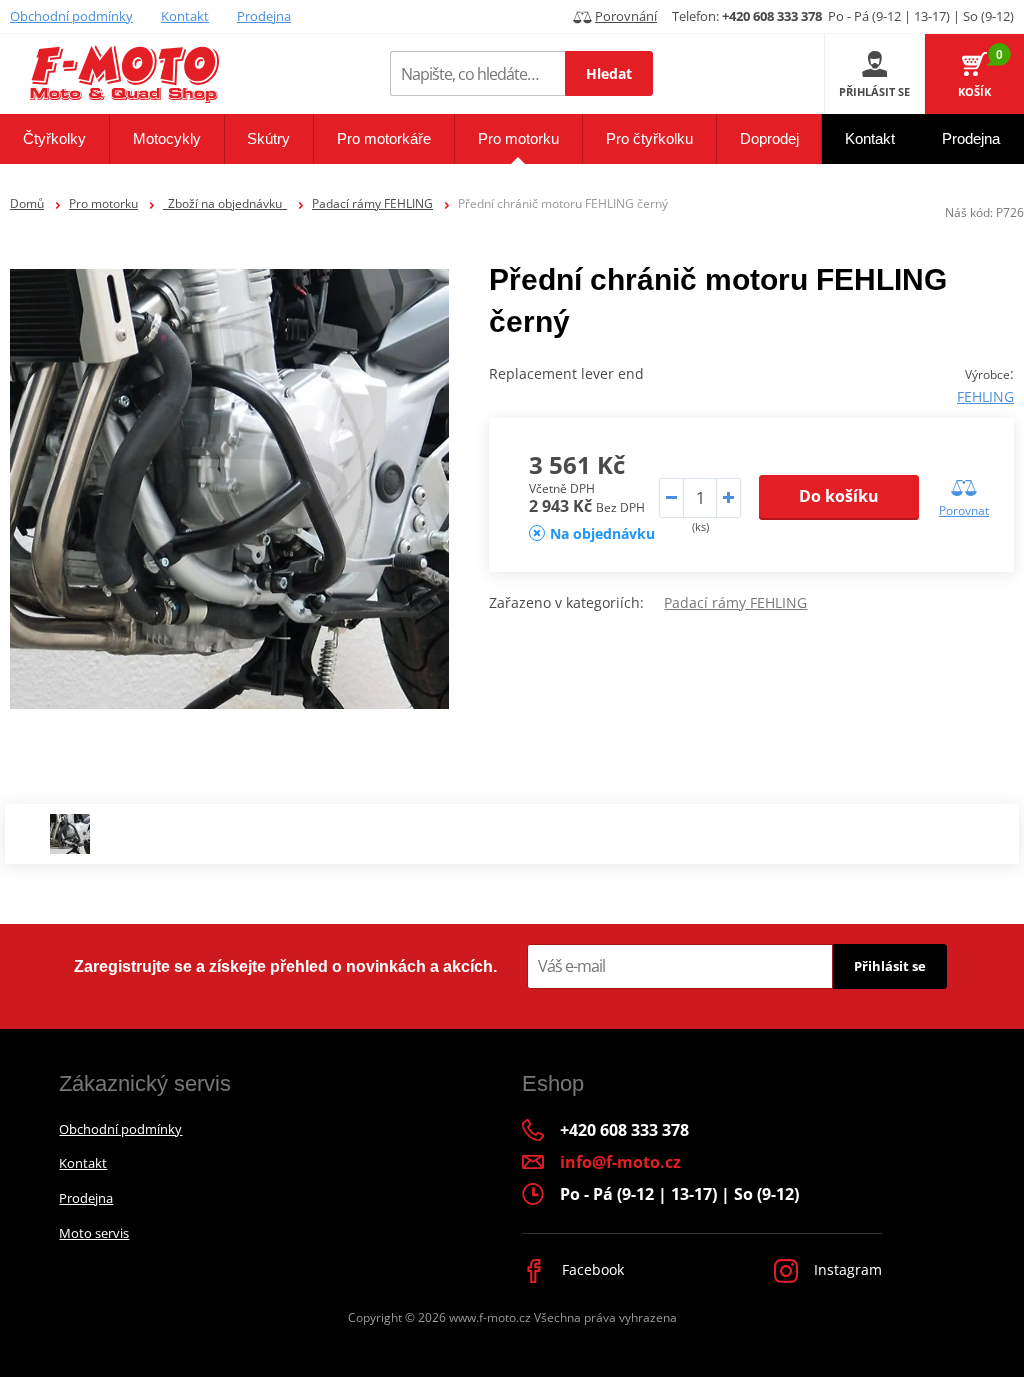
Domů (27, 203)
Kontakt (185, 16)
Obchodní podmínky (71, 16)
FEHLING (985, 396)
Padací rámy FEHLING (372, 203)
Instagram (846, 1269)
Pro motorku (103, 203)
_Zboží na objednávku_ (225, 203)
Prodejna (264, 16)
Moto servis (94, 1233)
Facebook (591, 1269)
